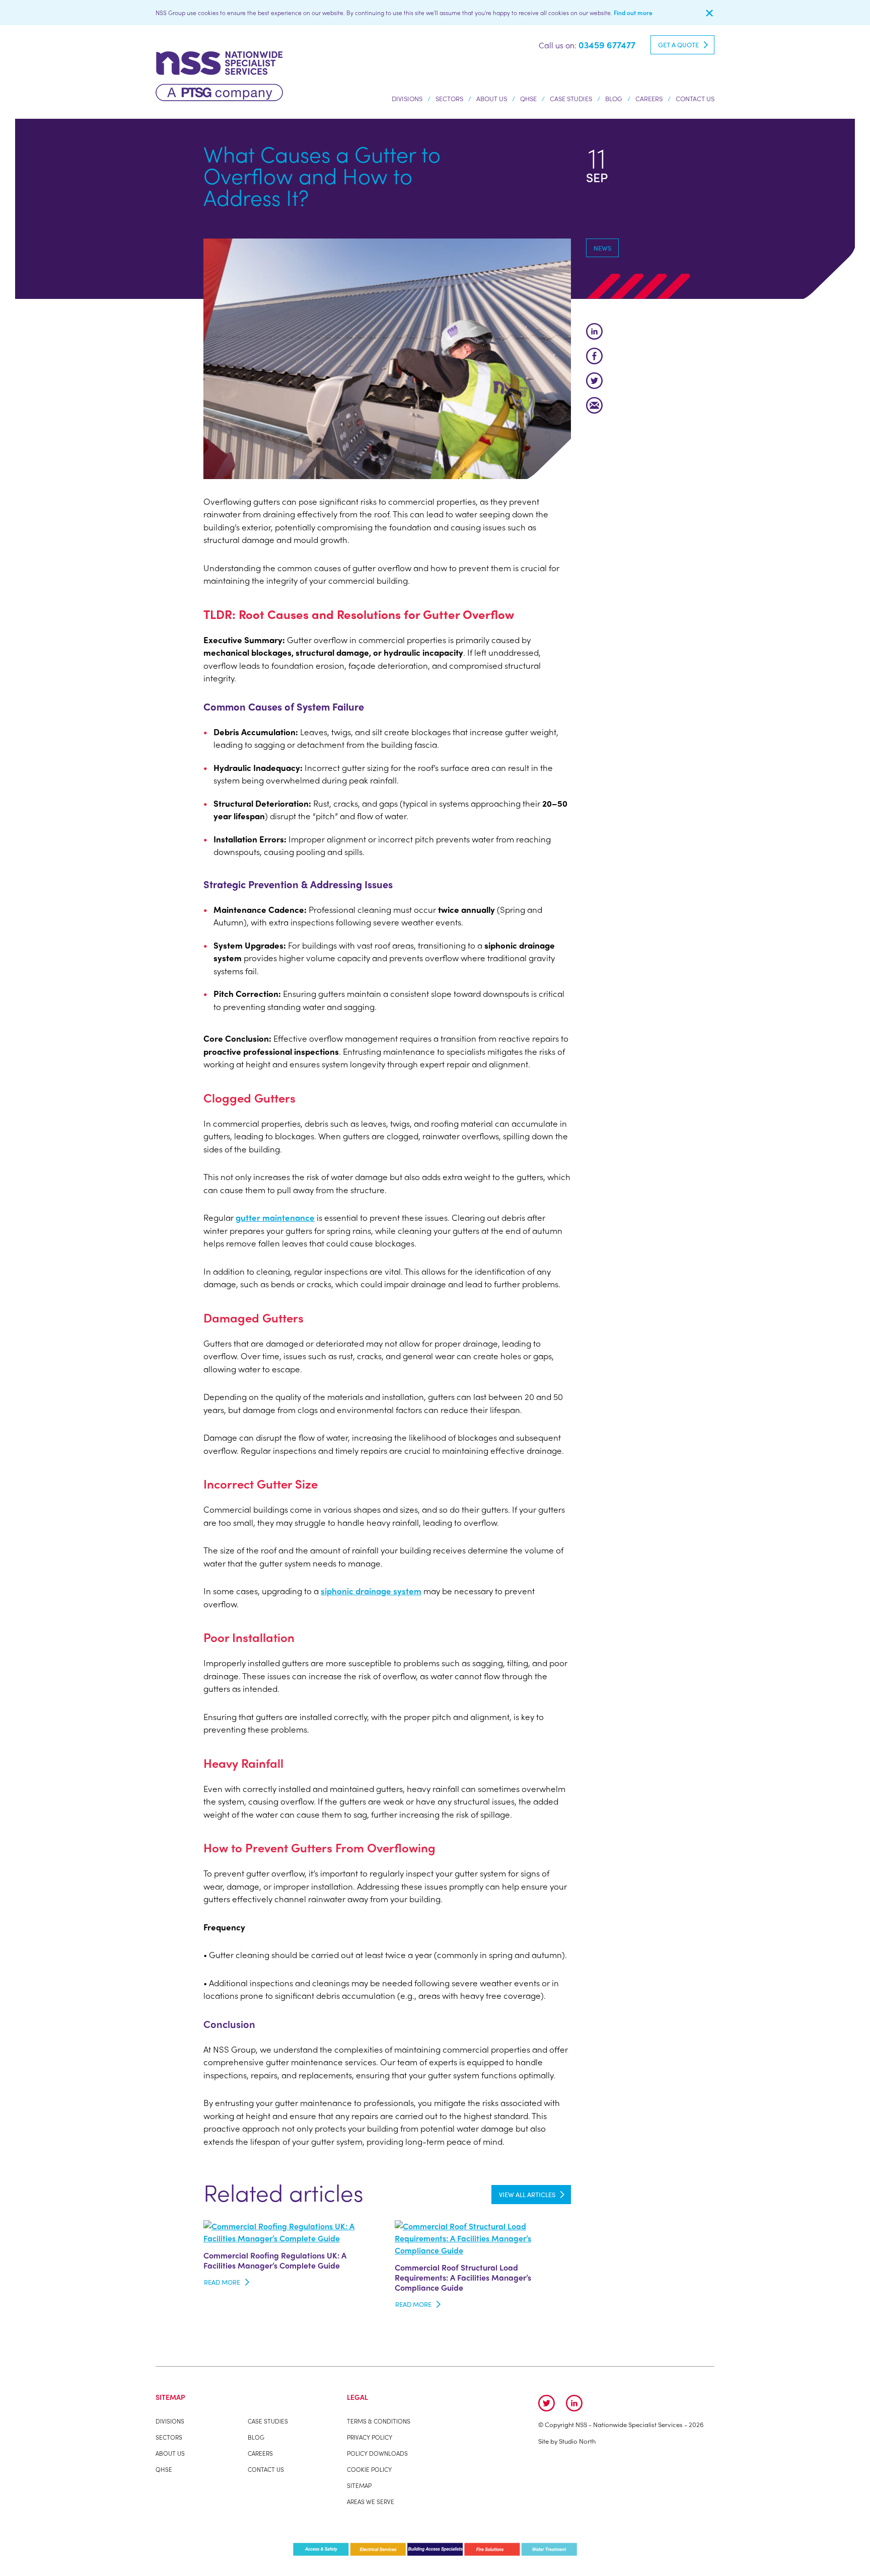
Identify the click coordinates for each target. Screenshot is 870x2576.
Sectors (449, 98)
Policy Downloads (377, 2453)
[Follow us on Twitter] (547, 2403)
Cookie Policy (369, 2469)
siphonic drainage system (371, 1591)
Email (594, 405)
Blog (614, 98)
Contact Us (695, 98)
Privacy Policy (370, 2437)
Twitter (594, 381)
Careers (649, 98)
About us (492, 98)
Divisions (407, 98)
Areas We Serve (371, 2502)
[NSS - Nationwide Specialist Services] (219, 75)
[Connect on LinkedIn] (574, 2403)
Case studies (571, 98)
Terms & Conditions (379, 2421)
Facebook (594, 356)
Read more (222, 2282)
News (602, 248)
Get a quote (678, 45)
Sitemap (359, 2485)
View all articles (527, 2194)
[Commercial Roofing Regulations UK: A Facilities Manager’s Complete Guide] (292, 2231)
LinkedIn (594, 331)
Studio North (577, 2441)
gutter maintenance (275, 1217)
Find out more (633, 13)
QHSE (528, 98)
